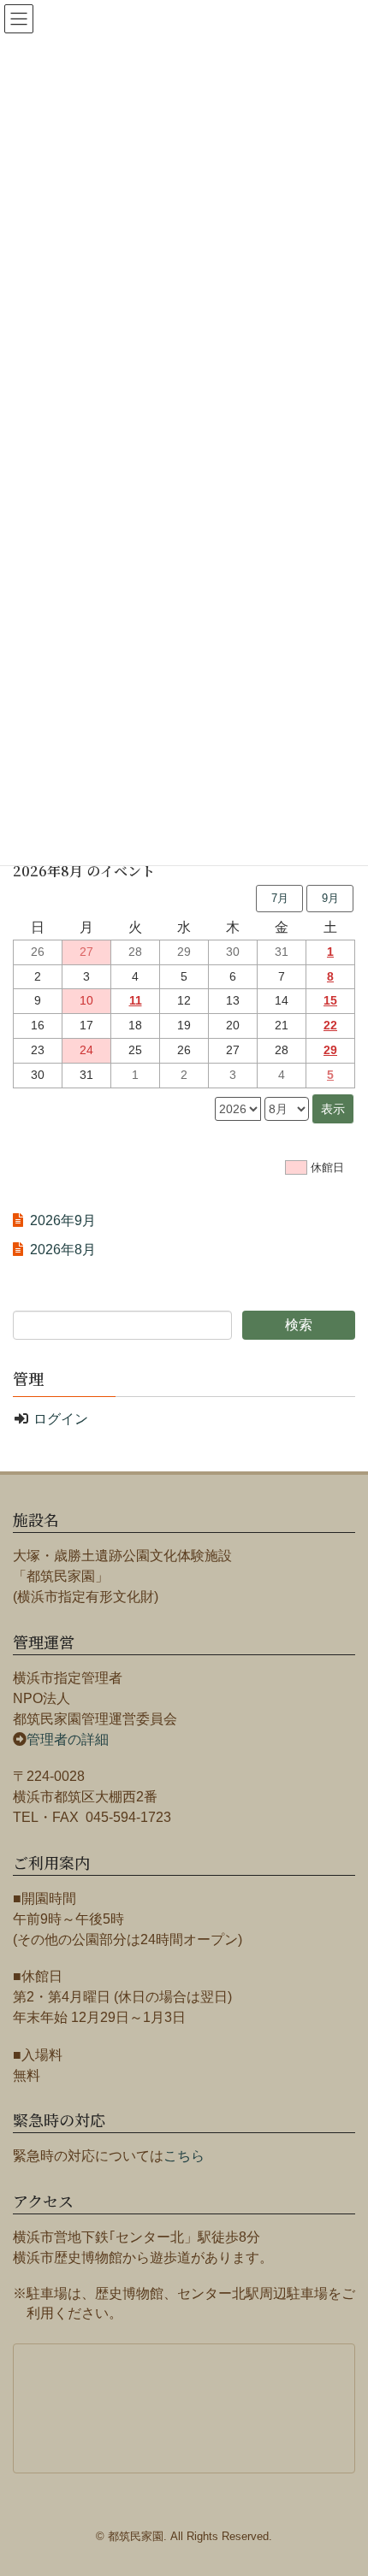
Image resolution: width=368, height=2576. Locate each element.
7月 (280, 898)
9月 (330, 898)
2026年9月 (63, 1220)
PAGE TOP (360, 2476)
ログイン (61, 1419)
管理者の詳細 (68, 1739)
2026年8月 (63, 1250)
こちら (184, 2156)
